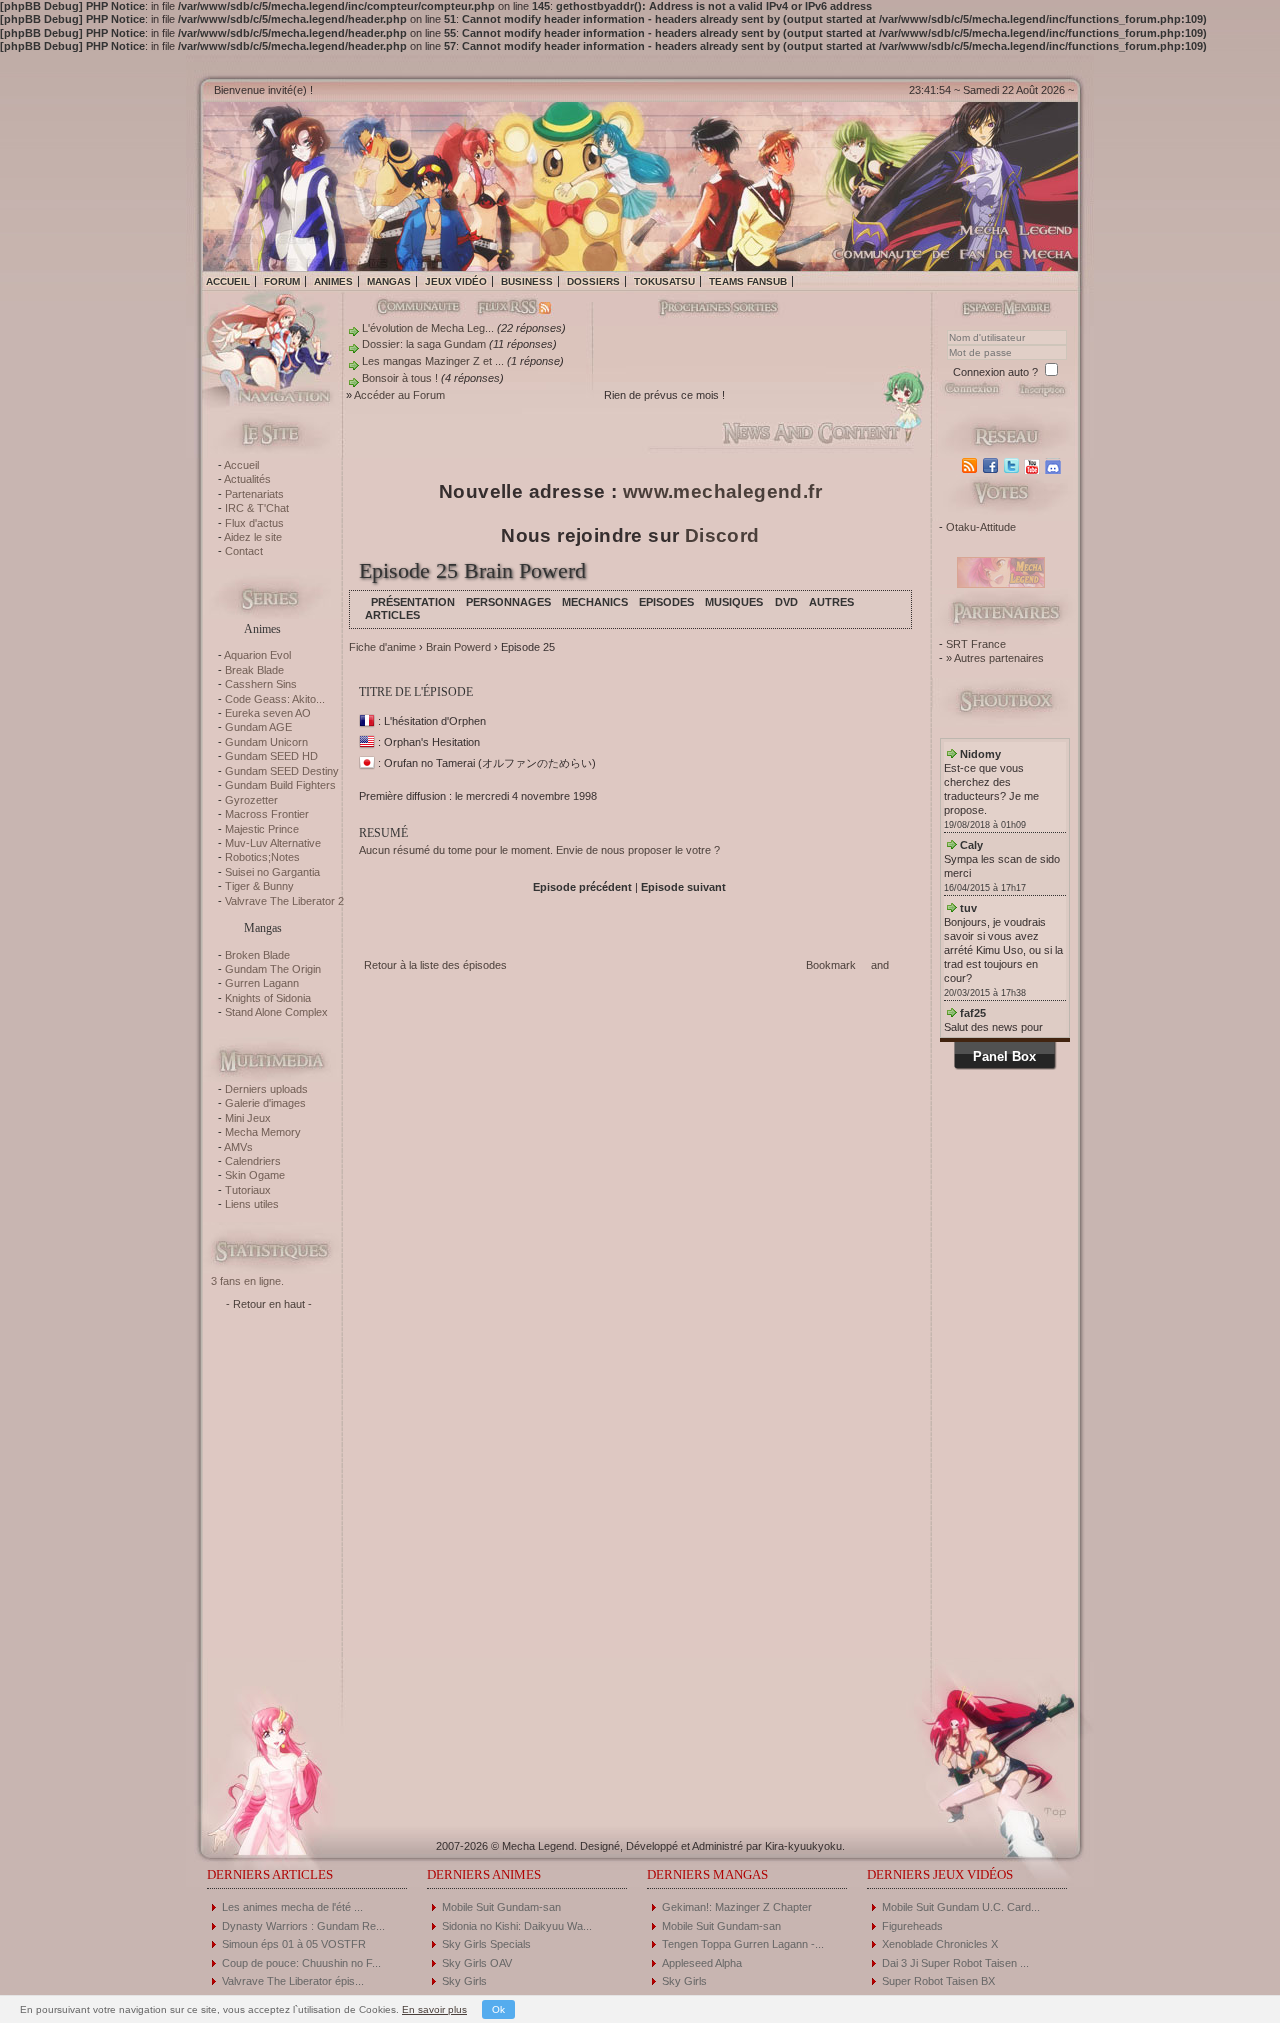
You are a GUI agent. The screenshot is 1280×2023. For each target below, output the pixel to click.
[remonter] (1049, 1805)
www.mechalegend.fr (722, 491)
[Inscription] (1041, 395)
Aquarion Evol (257, 655)
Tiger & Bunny (259, 886)
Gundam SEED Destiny (282, 771)
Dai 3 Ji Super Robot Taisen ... (955, 1963)
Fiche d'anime (382, 647)
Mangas (389, 281)
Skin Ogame (255, 1175)
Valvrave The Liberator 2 (284, 901)
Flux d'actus (254, 523)
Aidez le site (253, 537)
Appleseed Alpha (702, 1963)
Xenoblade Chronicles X (940, 1944)
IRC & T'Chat (257, 508)
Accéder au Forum (399, 395)
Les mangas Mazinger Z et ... (433, 361)
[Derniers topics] (702, 309)
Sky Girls (464, 1981)
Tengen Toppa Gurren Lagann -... (743, 1944)
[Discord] (1055, 466)
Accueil (228, 281)
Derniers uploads (266, 1089)
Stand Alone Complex (276, 1012)
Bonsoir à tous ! (400, 378)
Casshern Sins (261, 684)
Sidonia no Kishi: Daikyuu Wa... (517, 1926)
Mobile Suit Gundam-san (501, 1907)
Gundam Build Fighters (280, 785)
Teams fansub (748, 281)
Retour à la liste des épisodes (435, 965)
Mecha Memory (263, 1132)
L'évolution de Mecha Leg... (428, 328)
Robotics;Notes (262, 857)
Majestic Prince (262, 829)
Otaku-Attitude (981, 527)
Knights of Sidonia (268, 998)
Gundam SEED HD (271, 756)
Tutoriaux (248, 1190)
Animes (333, 281)
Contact (244, 551)
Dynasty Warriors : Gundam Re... (303, 1926)
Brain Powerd (458, 647)
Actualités (247, 479)
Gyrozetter (251, 800)
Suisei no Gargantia (272, 872)
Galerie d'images (265, 1103)
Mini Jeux (248, 1118)
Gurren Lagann (262, 983)
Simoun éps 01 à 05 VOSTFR (294, 1944)
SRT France (976, 644)
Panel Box (1004, 1056)
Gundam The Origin (273, 969)
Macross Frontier (267, 814)
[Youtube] (1034, 466)
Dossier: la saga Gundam (424, 344)
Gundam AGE (258, 727)
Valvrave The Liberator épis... (293, 1981)
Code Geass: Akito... (275, 699)
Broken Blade (257, 955)
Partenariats (254, 494)
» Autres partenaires (995, 658)
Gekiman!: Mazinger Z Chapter (737, 1907)
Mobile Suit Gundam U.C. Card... (961, 1907)
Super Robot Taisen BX (938, 1981)
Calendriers (253, 1161)
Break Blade (254, 670)
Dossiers (593, 281)
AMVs (238, 1147)
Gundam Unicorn (266, 742)
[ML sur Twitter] (1013, 466)
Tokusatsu (664, 281)
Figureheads (912, 1926)
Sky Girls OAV (477, 1963)
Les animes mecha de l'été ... (292, 1907)
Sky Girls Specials (486, 1944)
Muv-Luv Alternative (273, 843)
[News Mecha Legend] (971, 466)
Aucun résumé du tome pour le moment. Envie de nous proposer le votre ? (539, 850)
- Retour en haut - (269, 1304)
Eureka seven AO (268, 713)
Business (527, 281)
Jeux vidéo (456, 281)
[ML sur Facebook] (992, 466)
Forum (282, 281)
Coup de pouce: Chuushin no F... (301, 1963)
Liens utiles (252, 1204)
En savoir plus (434, 2009)
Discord (722, 535)
